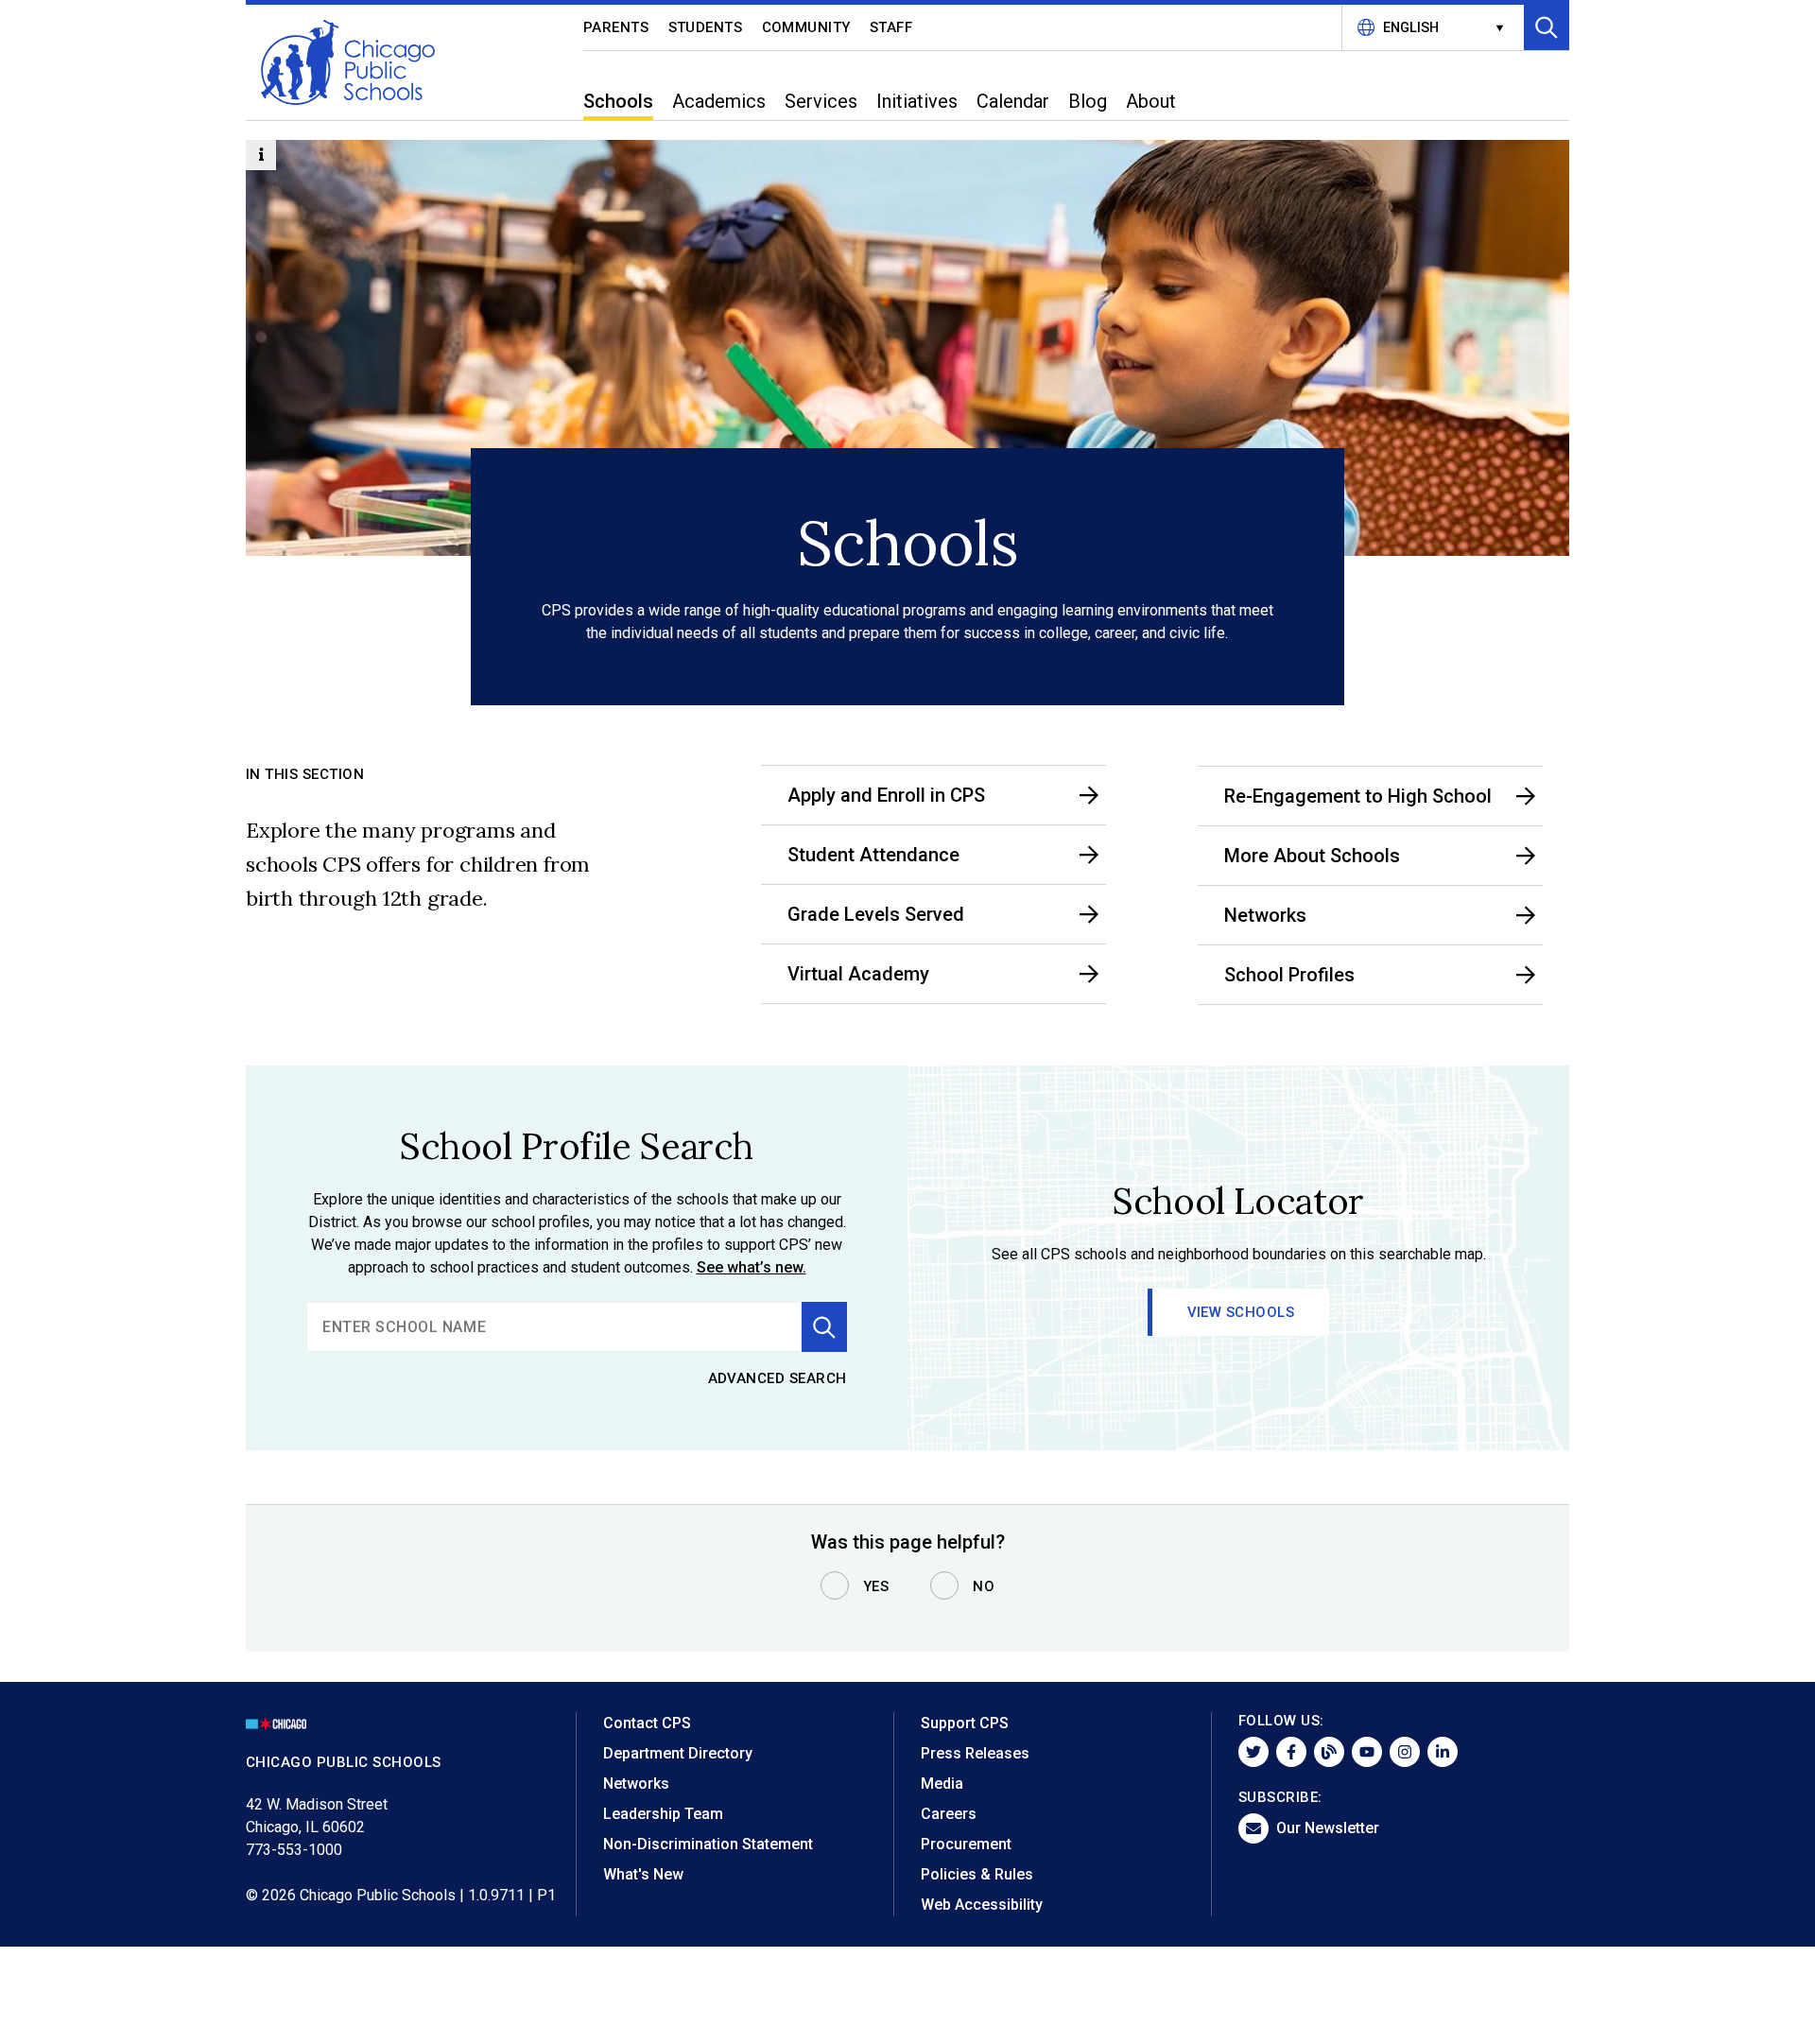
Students (706, 27)
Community (807, 27)
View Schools (1241, 1312)
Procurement (966, 1844)
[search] (554, 1327)
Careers (949, 1814)
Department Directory (678, 1753)
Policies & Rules (977, 1874)
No (984, 1586)
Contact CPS (647, 1723)
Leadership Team (663, 1814)
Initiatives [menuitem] (917, 101)
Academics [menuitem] (719, 101)
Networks (636, 1784)
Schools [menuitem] (618, 101)
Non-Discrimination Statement (708, 1844)
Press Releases (975, 1753)
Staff (891, 27)
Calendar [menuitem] (1013, 101)
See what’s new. (752, 1267)
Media (942, 1784)
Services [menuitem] (821, 101)
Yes (876, 1586)
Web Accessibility (982, 1905)
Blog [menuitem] (1088, 101)
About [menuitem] (1151, 101)
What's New (643, 1874)
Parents (616, 27)
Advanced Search (778, 1378)
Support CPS (965, 1723)
